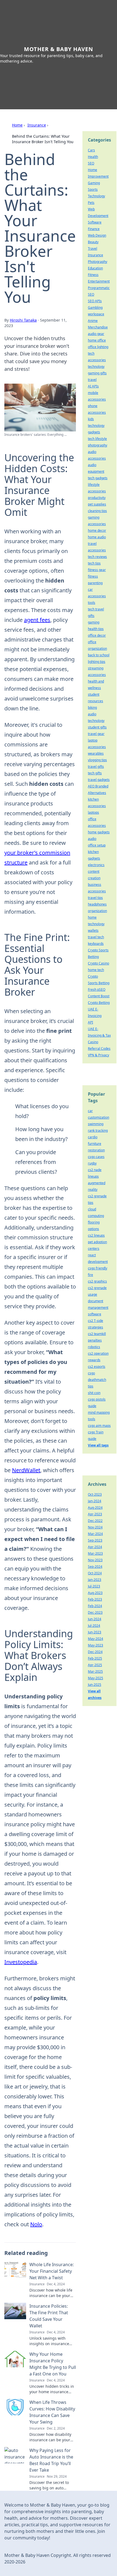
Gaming (94, 183)
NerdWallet (26, 1470)
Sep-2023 (95, 1540)
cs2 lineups (96, 1235)
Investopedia (21, 1962)
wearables (96, 753)
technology (96, 367)
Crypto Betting (99, 1003)
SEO (91, 163)
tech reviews (97, 557)
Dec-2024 (95, 1652)
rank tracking (98, 1130)
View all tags (98, 1445)
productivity (97, 498)
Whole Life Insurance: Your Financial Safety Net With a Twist (52, 2271)
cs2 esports (97, 1367)
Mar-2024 (95, 1534)
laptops (93, 812)
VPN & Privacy (98, 1055)
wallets (93, 930)
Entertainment (99, 281)
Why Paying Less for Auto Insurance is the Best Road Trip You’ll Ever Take (51, 2460)
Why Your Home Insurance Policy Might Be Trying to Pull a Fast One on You (53, 2364)
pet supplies (97, 504)
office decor (97, 635)
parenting (95, 583)
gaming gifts (97, 373)
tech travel (96, 609)
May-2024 (96, 1639)
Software (95, 222)
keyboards (96, 944)
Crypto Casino (98, 963)
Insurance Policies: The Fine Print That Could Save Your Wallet (49, 2316)
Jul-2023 (94, 1586)
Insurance (37, 125)
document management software (98, 1308)
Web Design (97, 235)
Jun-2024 (95, 1619)
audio (92, 839)
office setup (97, 845)
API (90, 1022)
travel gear (96, 734)
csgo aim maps (99, 1426)
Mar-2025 (95, 1671)
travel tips (95, 898)
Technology (96, 196)
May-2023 (96, 1645)
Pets (91, 203)
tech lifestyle (97, 439)
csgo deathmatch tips (97, 1380)
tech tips (94, 563)
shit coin (94, 1393)
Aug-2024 (95, 1508)
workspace (96, 314)
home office (97, 340)
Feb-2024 (95, 1606)
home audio (97, 537)
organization (97, 911)
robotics (94, 1347)
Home (17, 125)
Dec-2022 (95, 1521)
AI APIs (93, 386)
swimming (96, 1124)
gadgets (94, 432)
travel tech (96, 937)
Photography (98, 262)
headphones (97, 904)
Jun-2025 (95, 1685)
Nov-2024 (95, 1527)
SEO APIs (95, 301)
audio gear (96, 334)
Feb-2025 (95, 1658)
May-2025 (96, 1678)
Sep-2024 (95, 1567)
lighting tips (97, 662)
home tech (96, 970)
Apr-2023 (95, 1514)
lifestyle (94, 485)
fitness (93, 576)
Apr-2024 (95, 1547)
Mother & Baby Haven (59, 49)
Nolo (36, 2224)
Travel (93, 249)
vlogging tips (97, 760)
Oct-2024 (95, 1573)
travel (92, 380)
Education (95, 268)
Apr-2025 (95, 1665)
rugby (92, 1163)
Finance (94, 229)
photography (98, 445)
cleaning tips (97, 511)
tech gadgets (98, 478)
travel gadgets (99, 780)
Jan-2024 (95, 1501)
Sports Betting (99, 983)
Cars (91, 150)
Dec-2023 (95, 1612)
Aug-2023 (95, 1593)
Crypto (93, 976)
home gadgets (99, 832)
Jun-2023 (95, 1632)
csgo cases (96, 1157)
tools (92, 603)
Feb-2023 (95, 1599)
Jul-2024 (94, 1626)
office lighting (98, 347)
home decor (97, 530)
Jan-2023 (95, 1580)
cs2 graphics (97, 1281)
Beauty (93, 242)
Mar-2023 (95, 1553)
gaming (94, 622)
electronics (96, 865)
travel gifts (96, 767)
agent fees (37, 620)
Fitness (93, 275)
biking (92, 708)
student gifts (97, 727)
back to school (99, 655)
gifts (91, 616)
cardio (93, 1137)
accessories (97, 491)
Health (93, 157)
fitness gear (97, 570)
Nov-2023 (95, 1560)
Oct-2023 (95, 1494)
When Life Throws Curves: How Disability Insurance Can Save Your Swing (52, 2412)
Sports (93, 189)
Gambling (95, 308)
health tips (96, 629)
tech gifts (95, 773)
